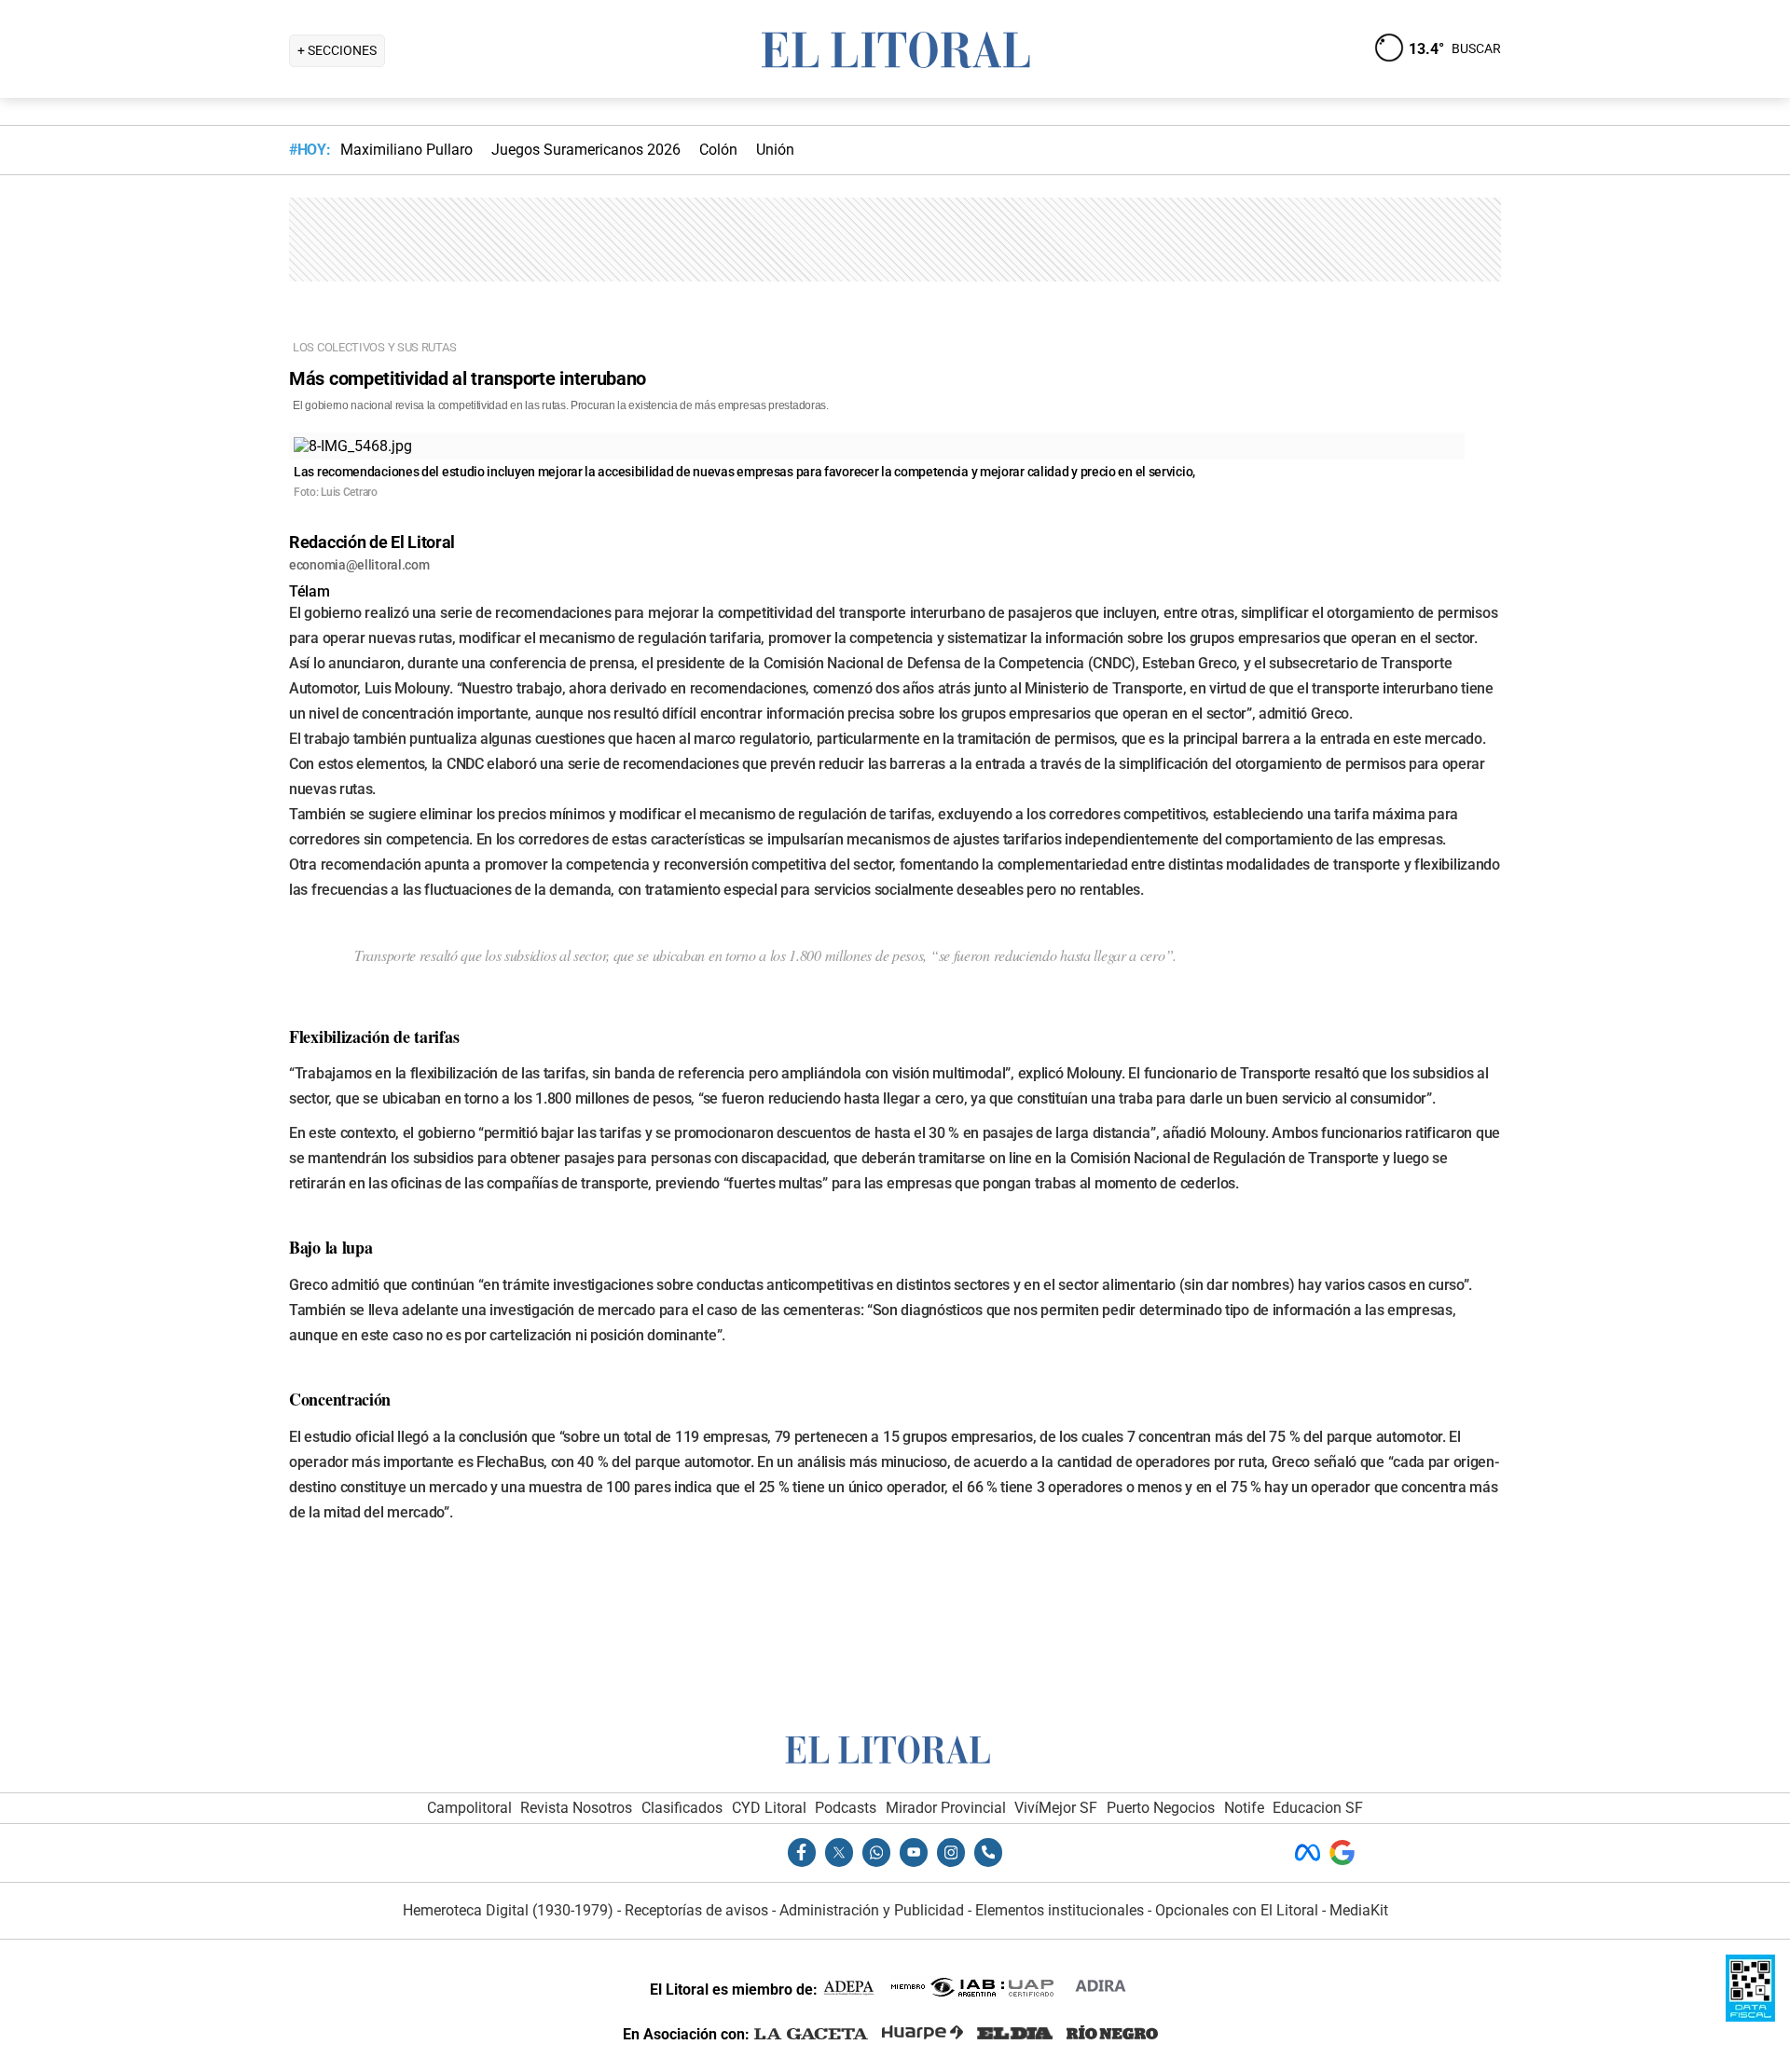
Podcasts (846, 1808)
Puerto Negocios (1161, 1808)
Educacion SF (1318, 1808)
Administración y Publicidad (872, 1910)
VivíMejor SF (1056, 1808)
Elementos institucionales (1060, 1910)
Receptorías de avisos (696, 1910)
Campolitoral (469, 1808)
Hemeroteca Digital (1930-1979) (508, 1910)
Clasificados (682, 1808)
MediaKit (1359, 1910)
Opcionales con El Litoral (1237, 1910)
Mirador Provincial (946, 1808)
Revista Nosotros (576, 1808)
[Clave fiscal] (1750, 2017)
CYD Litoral (769, 1808)
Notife (1244, 1808)
